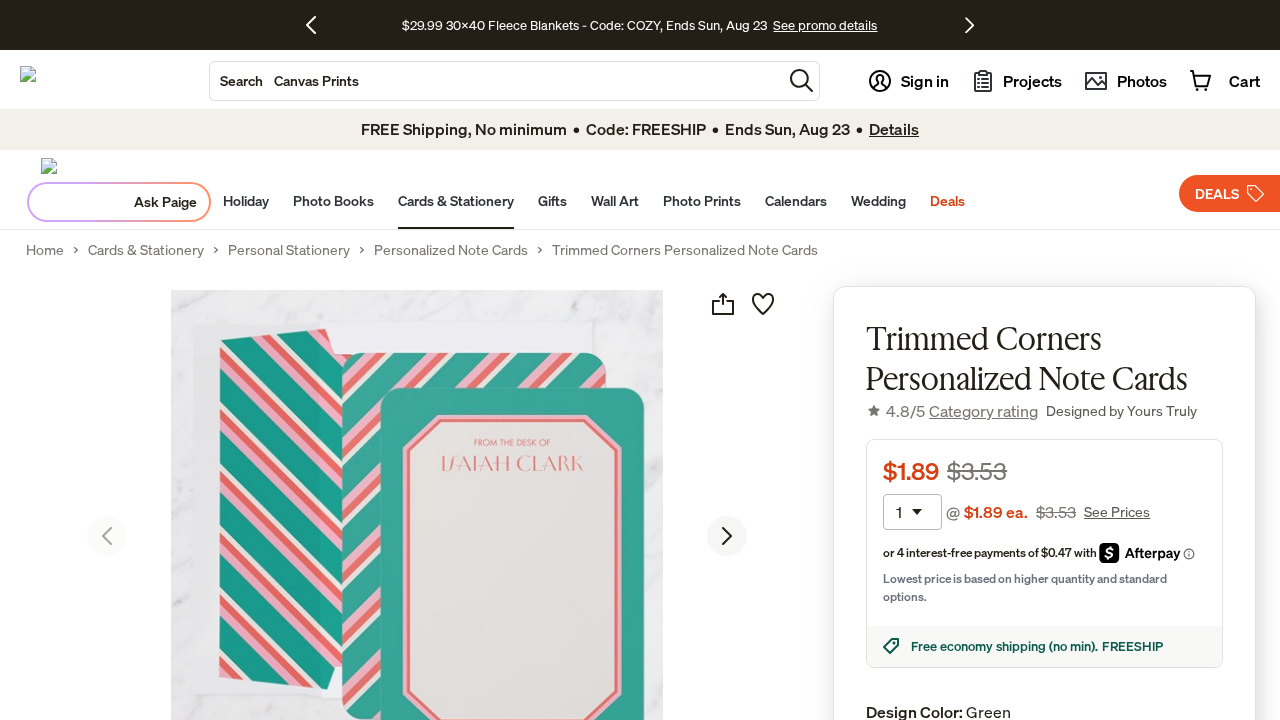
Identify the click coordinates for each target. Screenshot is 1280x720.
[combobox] (496, 81)
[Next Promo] (969, 25)
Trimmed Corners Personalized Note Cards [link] (685, 250)
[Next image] (727, 536)
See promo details (825, 25)
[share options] (723, 304)
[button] (801, 80)
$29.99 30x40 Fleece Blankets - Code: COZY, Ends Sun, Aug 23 (587, 25)
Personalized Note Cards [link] (451, 250)
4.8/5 (962, 411)
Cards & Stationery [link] (146, 250)
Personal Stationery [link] (289, 250)
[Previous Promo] (318, 25)
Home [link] (45, 250)
